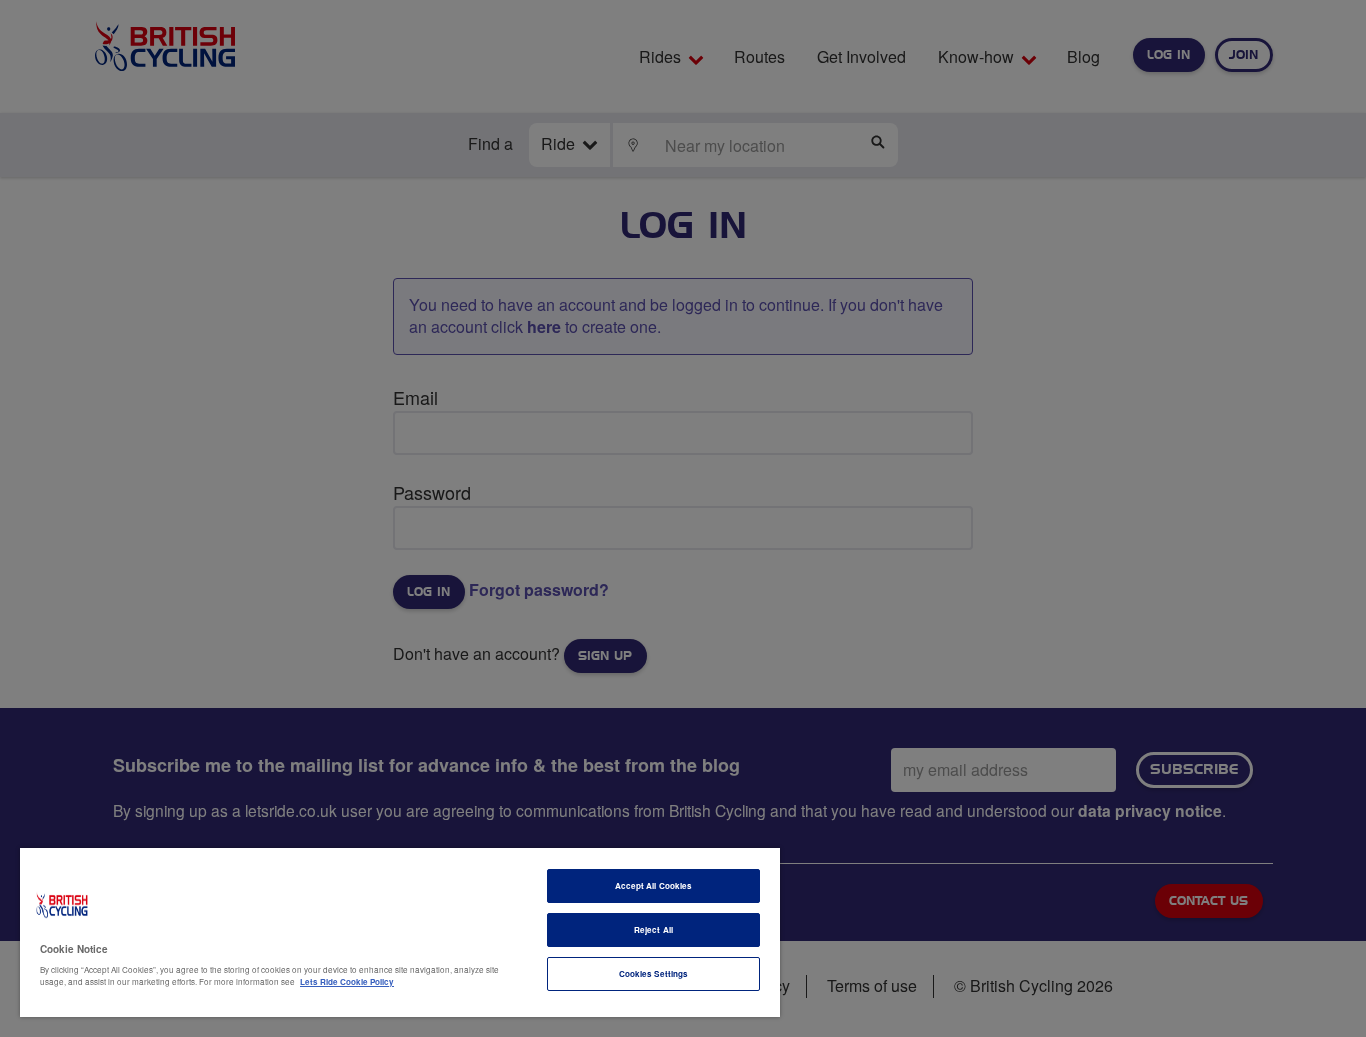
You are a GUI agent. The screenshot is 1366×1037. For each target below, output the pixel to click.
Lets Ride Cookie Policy (347, 981)
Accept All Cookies (653, 885)
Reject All (653, 929)
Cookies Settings (653, 973)
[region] (400, 932)
